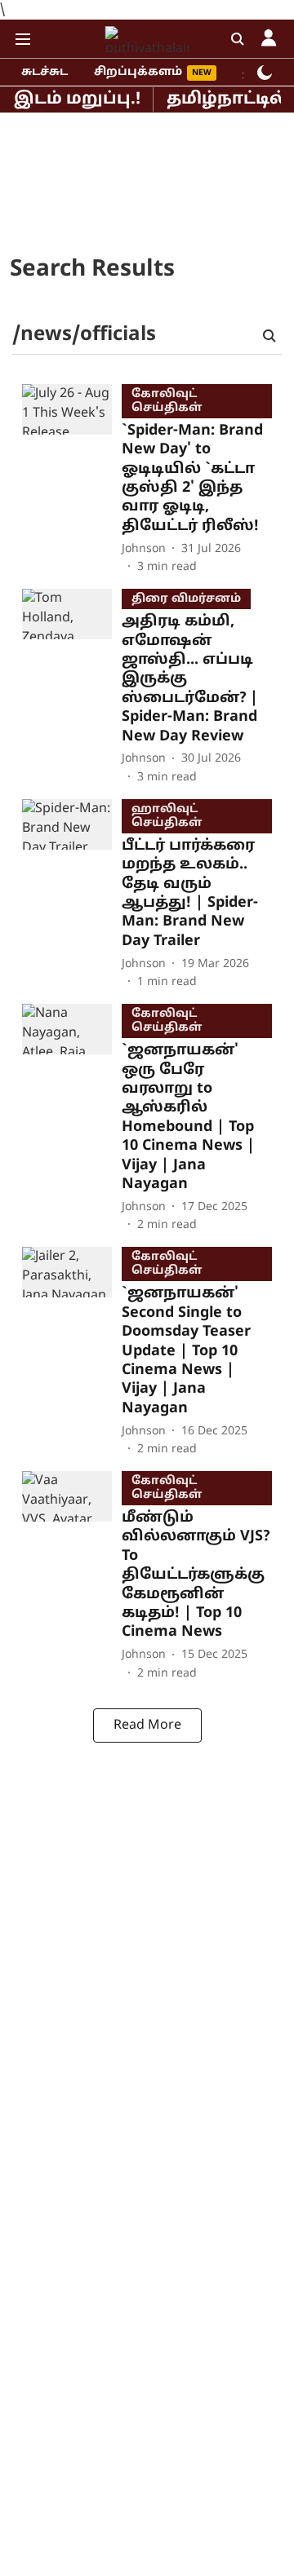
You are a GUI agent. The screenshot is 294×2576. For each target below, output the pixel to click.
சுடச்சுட (45, 72)
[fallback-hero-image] (72, 480)
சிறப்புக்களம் (138, 72)
